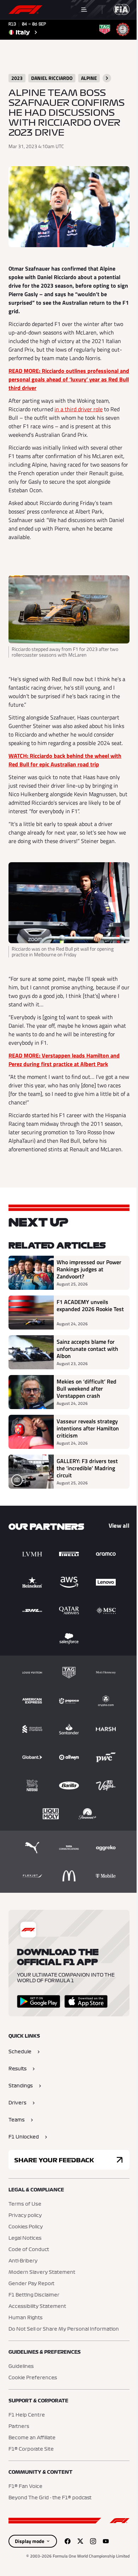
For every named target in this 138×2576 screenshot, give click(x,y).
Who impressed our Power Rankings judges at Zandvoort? (89, 1269)
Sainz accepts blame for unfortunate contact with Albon (87, 1349)
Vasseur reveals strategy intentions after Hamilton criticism (88, 1428)
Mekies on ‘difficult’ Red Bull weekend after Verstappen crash (87, 1388)
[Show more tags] (107, 78)
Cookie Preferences (33, 2378)
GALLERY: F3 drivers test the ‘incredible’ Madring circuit (87, 1468)
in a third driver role (79, 409)
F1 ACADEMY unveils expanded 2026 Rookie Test (90, 1306)
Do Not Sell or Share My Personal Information (64, 2329)
